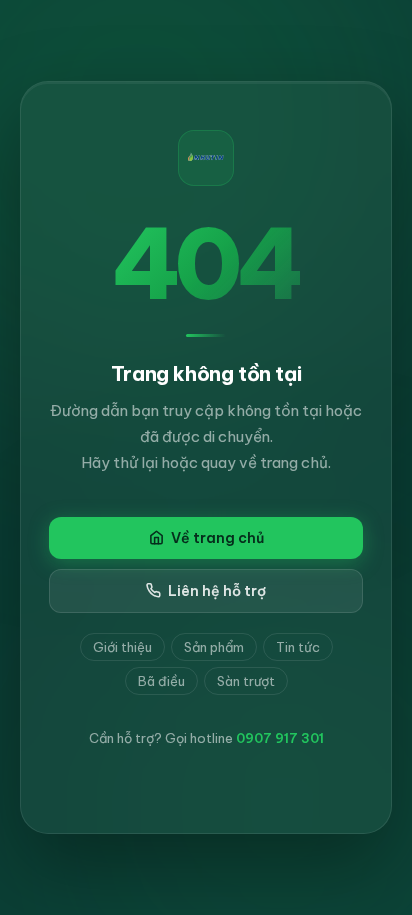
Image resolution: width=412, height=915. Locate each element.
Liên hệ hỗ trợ (217, 591)
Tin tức (298, 647)
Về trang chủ (217, 538)
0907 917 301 (280, 738)
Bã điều (161, 681)
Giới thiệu (122, 647)
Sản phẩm (214, 647)
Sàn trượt (246, 681)
